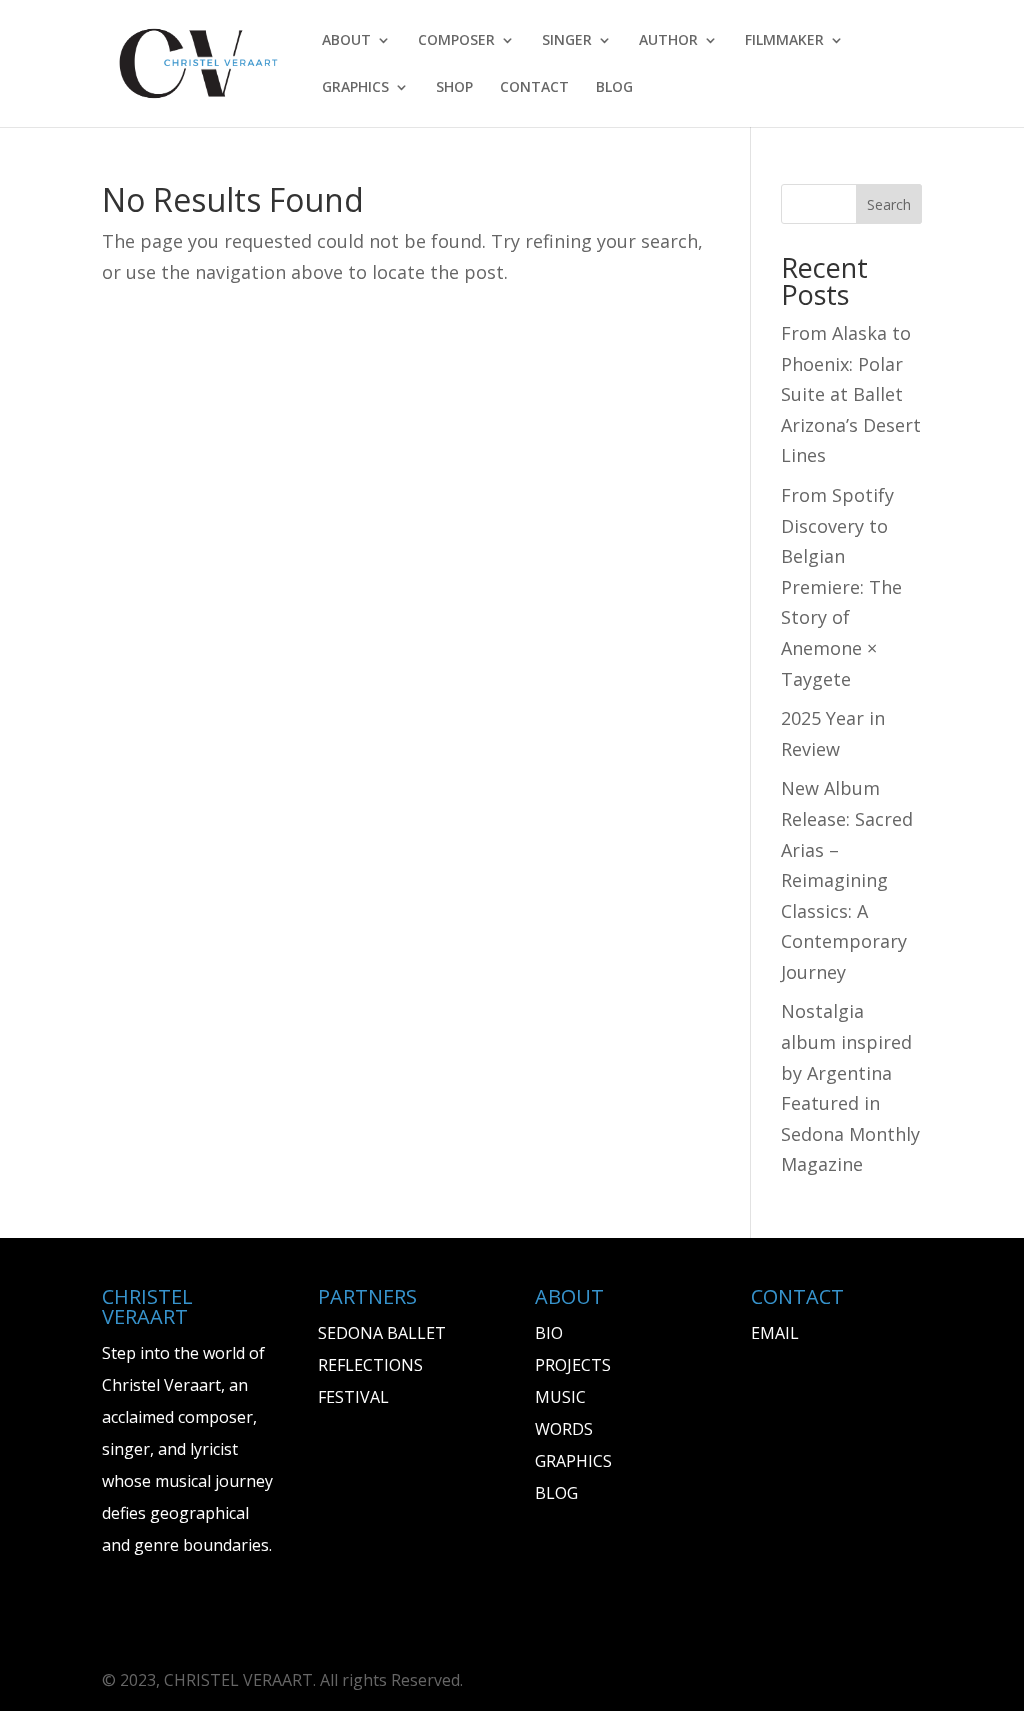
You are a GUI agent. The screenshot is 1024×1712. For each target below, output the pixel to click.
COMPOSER (456, 41)
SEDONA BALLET (382, 1333)
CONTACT (534, 88)
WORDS (564, 1429)
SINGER (567, 41)
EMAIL (775, 1333)
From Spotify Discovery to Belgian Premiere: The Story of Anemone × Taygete (841, 587)
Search (889, 204)
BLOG (614, 88)
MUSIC (560, 1397)
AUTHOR (668, 41)
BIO (549, 1333)
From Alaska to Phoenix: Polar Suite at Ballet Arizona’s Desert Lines (851, 394)
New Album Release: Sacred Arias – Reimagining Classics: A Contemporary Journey (847, 880)
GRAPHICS (355, 88)
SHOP (454, 88)
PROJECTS (573, 1365)
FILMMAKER (784, 41)
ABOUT (346, 41)
